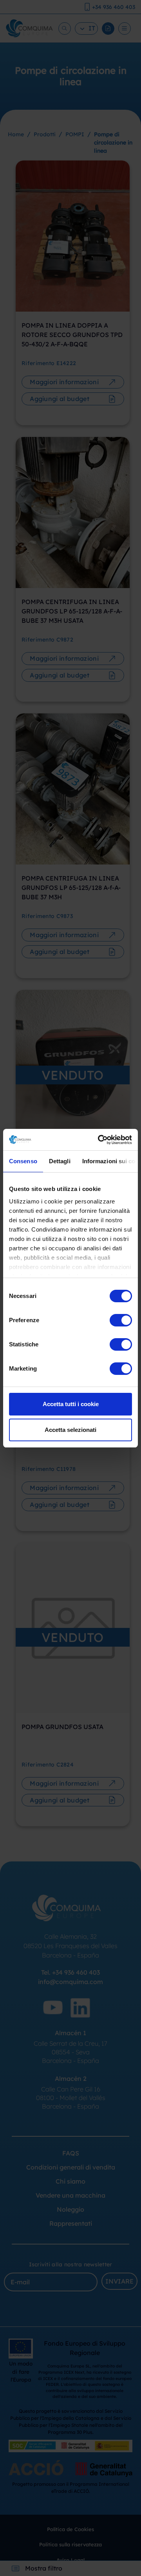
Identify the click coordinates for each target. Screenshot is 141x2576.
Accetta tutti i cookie (71, 1404)
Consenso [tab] (23, 1161)
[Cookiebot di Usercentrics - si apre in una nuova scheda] (99, 1140)
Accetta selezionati (70, 1430)
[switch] (121, 1320)
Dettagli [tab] (60, 1161)
